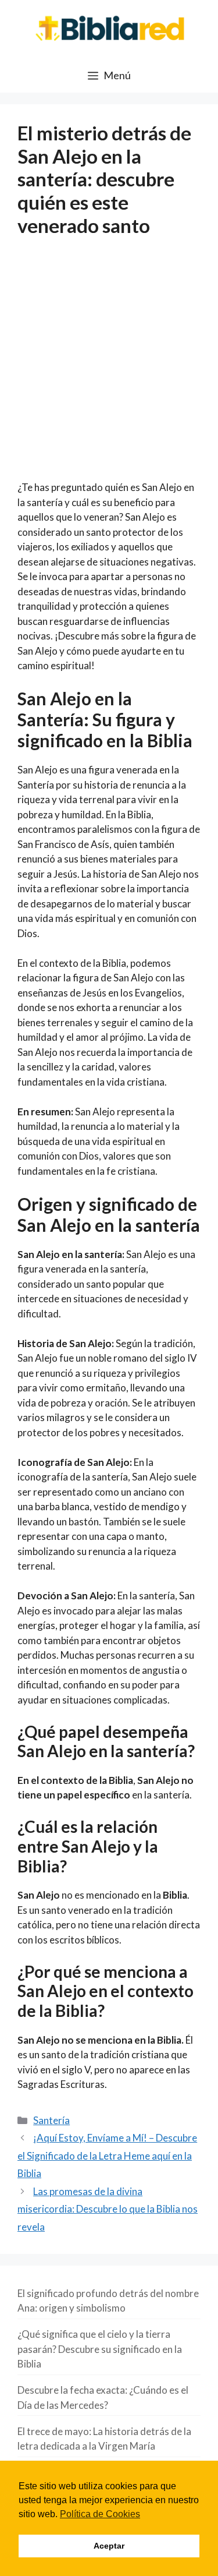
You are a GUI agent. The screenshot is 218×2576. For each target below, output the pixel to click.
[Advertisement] (109, 366)
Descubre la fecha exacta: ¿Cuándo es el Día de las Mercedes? (103, 2397)
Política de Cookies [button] (100, 2514)
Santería (51, 2120)
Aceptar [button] (109, 2546)
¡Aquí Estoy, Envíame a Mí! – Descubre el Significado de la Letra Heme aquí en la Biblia (107, 2155)
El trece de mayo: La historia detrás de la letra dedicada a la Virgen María (104, 2439)
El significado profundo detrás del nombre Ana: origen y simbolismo (108, 2301)
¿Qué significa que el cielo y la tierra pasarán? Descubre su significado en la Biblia (100, 2349)
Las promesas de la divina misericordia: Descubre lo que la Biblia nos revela (108, 2209)
